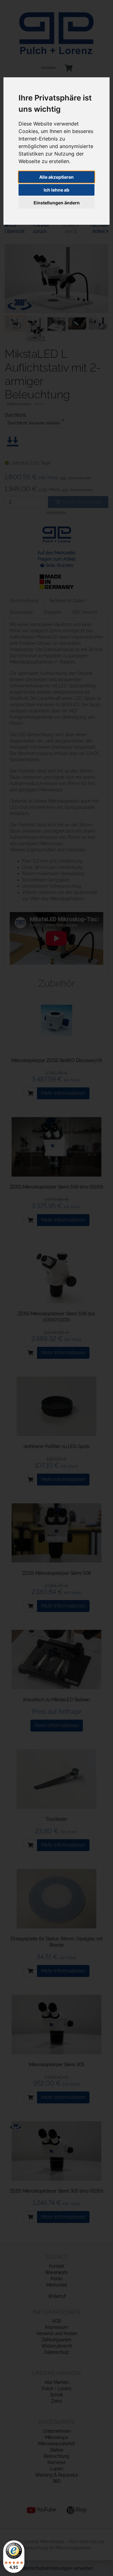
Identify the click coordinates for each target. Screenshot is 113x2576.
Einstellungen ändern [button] (57, 203)
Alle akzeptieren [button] (56, 177)
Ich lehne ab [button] (56, 190)
